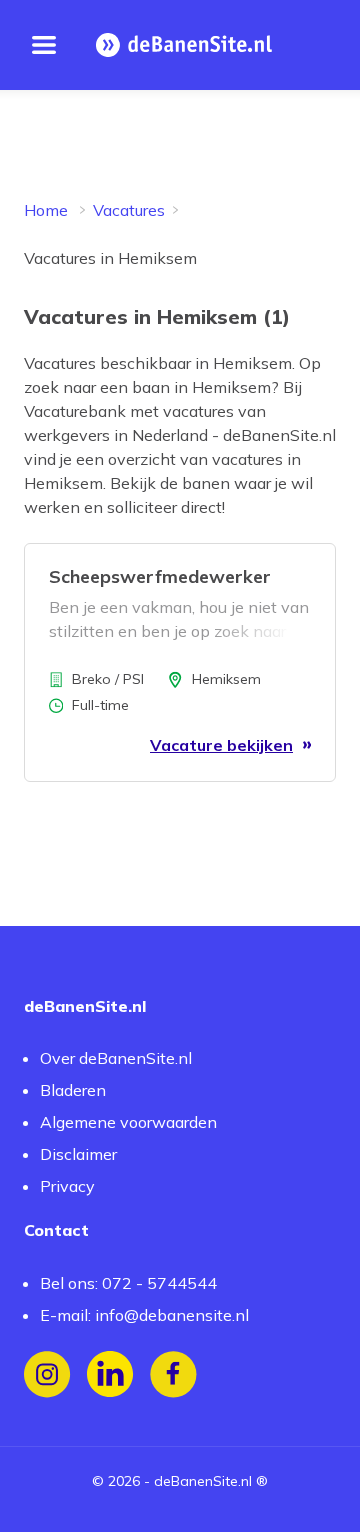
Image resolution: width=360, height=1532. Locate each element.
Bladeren (73, 1090)
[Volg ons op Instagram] (47, 1374)
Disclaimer (78, 1154)
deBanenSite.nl (203, 1481)
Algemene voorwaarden (128, 1122)
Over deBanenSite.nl (116, 1058)
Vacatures (129, 210)
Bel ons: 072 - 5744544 (128, 1283)
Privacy (67, 1186)
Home (46, 210)
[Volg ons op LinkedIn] (110, 1374)
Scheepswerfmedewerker (160, 576)
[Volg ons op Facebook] (173, 1374)
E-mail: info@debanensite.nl (144, 1315)
